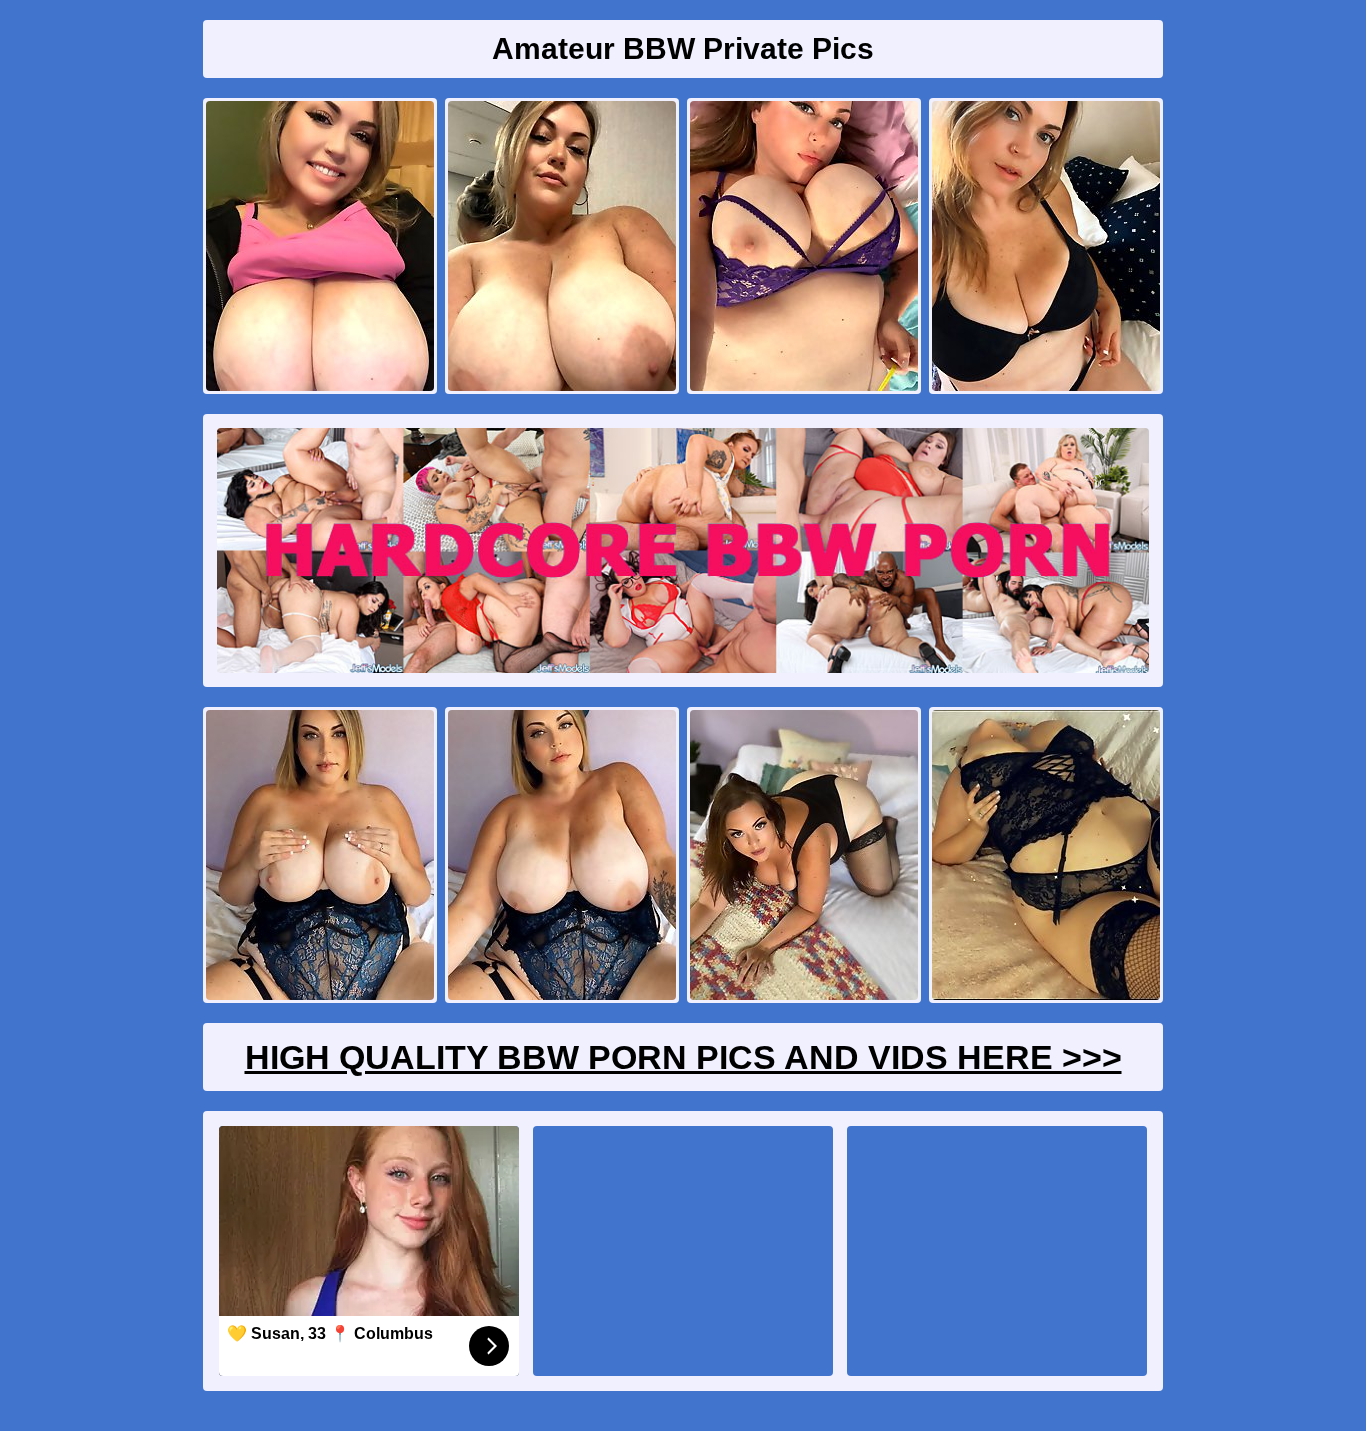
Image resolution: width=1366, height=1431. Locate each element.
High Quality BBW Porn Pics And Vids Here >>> (683, 1057)
